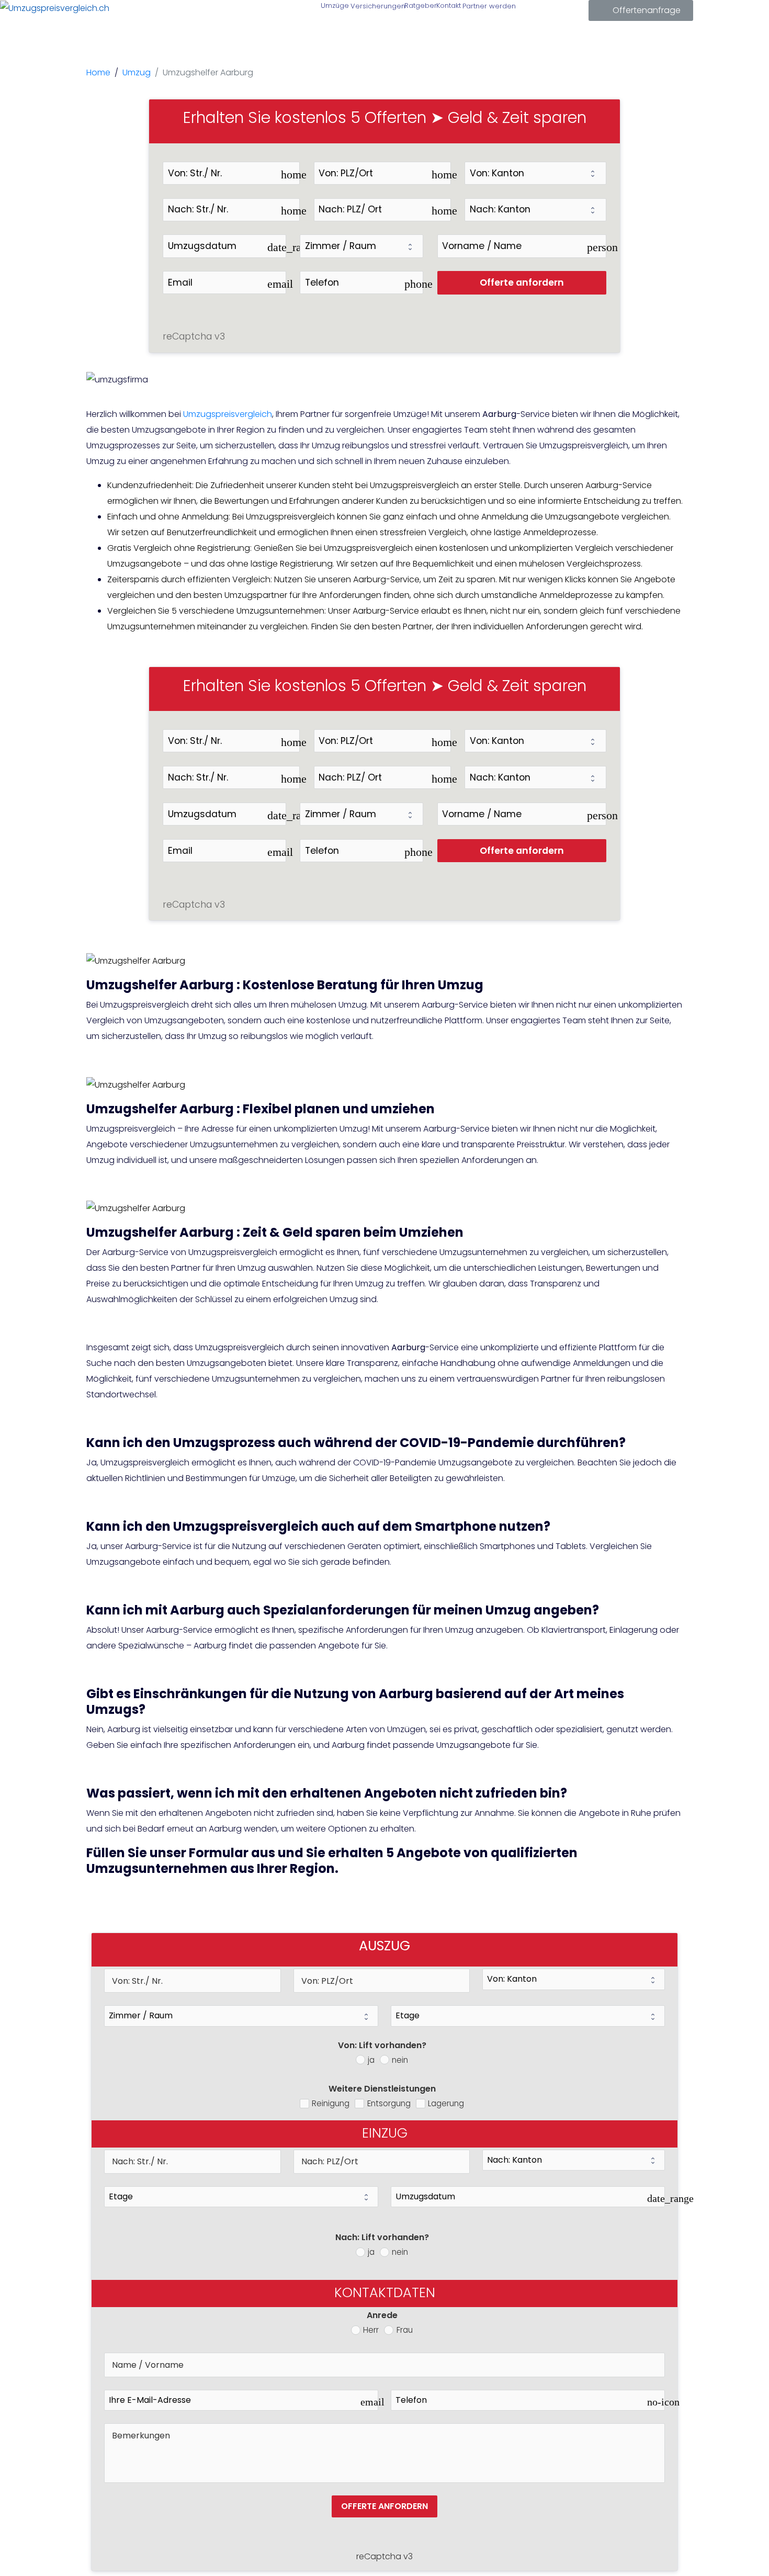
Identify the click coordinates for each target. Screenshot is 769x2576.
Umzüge (334, 5)
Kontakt (448, 5)
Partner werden (488, 6)
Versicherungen (376, 6)
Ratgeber (420, 5)
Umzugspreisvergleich (228, 414)
